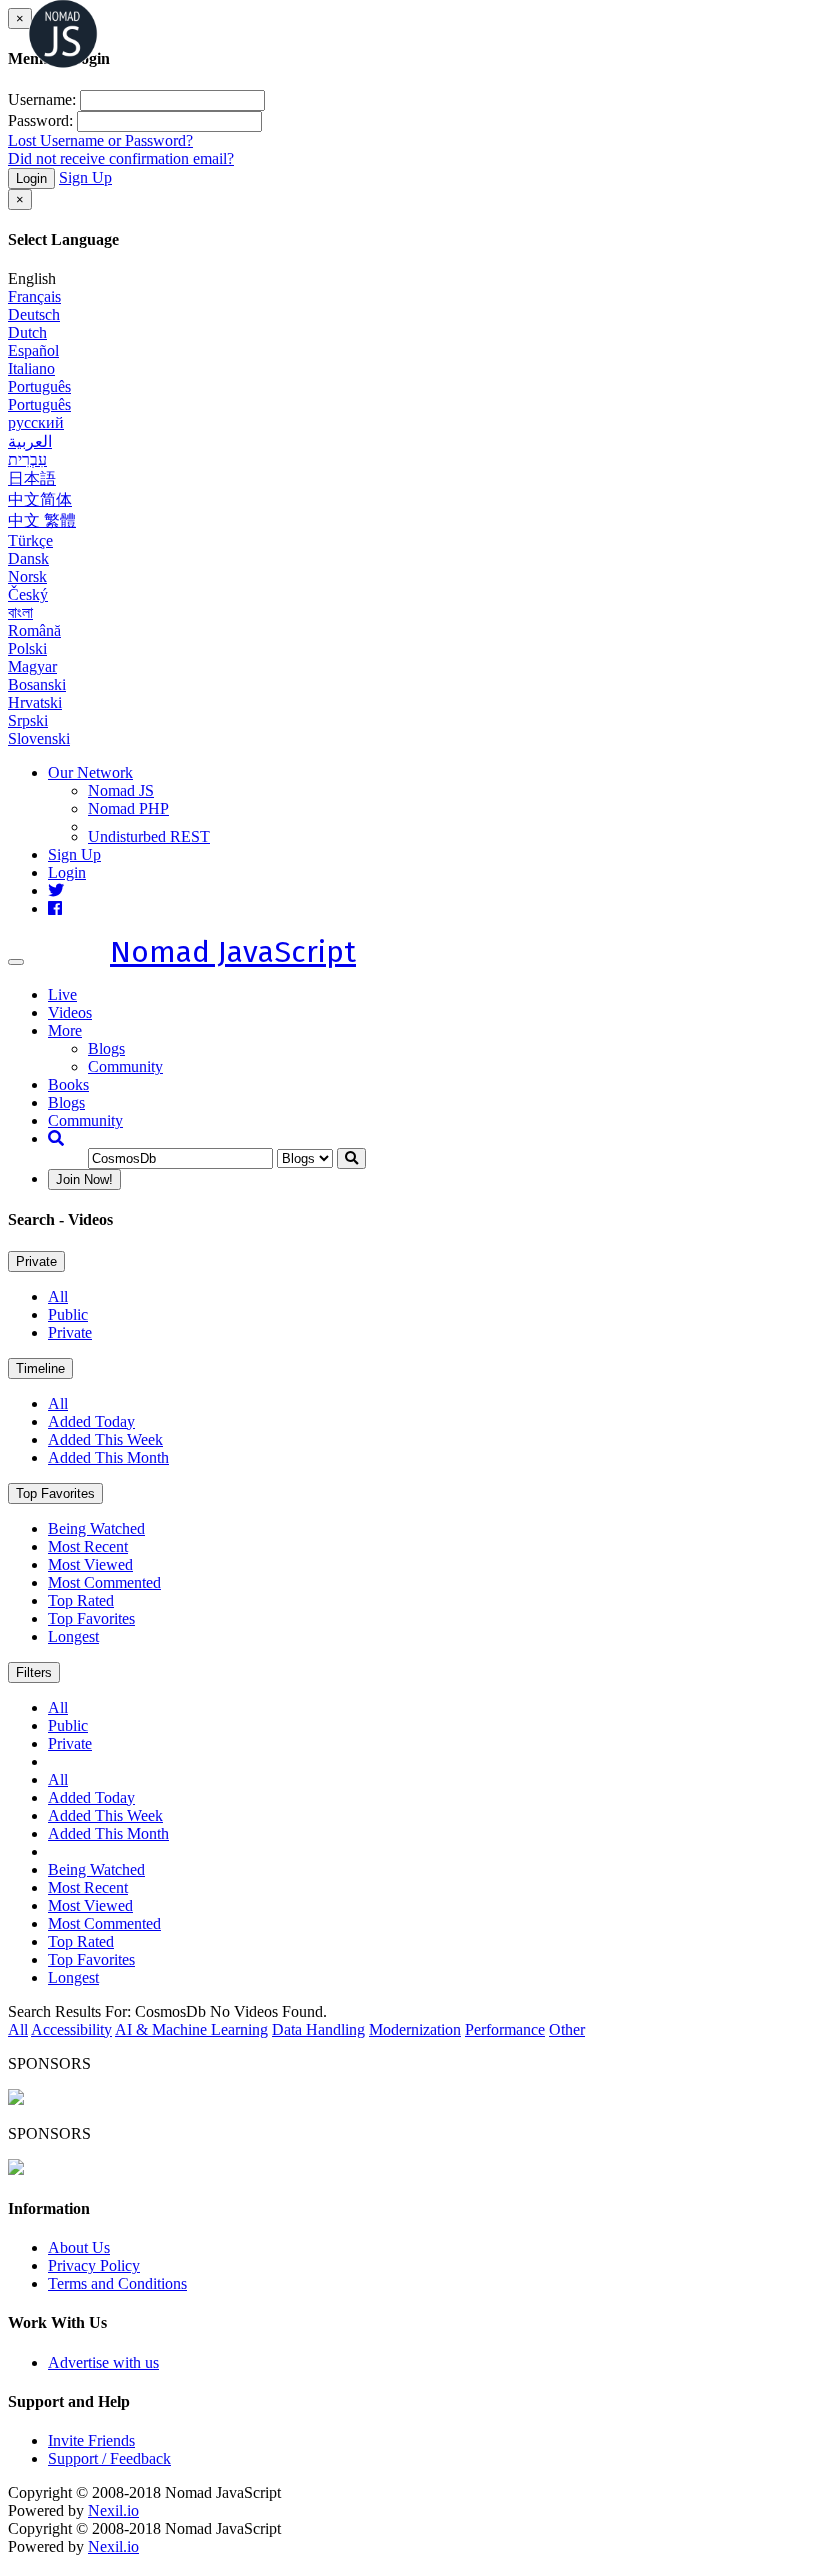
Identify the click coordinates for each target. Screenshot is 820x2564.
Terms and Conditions (117, 2283)
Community (125, 1066)
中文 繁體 (42, 520)
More (65, 1030)
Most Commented (104, 1582)
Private (36, 1261)
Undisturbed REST (149, 836)
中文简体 (40, 499)
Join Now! (84, 1179)
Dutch (27, 332)
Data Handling (318, 2029)
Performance (505, 2029)
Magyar (32, 666)
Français (34, 296)
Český (28, 594)
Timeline (40, 1368)
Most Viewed (90, 1564)
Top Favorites (55, 1493)
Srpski (28, 720)
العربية (30, 441)
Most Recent (88, 1546)
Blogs (106, 1048)
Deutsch (34, 314)
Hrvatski (35, 702)
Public (68, 1314)
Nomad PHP (128, 808)
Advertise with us (103, 2362)
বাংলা (20, 612)
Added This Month (108, 1457)
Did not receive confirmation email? (121, 158)
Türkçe (30, 540)
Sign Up (85, 177)
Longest (73, 1636)
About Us (79, 2247)
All (58, 1296)
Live (62, 994)
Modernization (415, 2029)
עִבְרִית (27, 459)
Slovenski (39, 738)
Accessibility (71, 2029)
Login (31, 178)
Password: (40, 120)
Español (33, 350)
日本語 (32, 478)
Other (567, 2029)
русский (36, 422)
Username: (42, 99)
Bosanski (37, 684)
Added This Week (105, 1439)
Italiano (31, 368)
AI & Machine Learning (191, 2029)
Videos (70, 1012)
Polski (27, 648)
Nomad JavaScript (233, 952)
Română (34, 630)
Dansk (28, 558)
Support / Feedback (109, 2458)
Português (39, 386)
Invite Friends (91, 2440)
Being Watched (96, 1528)
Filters (34, 1672)
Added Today (91, 1421)
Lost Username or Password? (100, 140)
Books (68, 1084)
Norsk (27, 576)
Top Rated (81, 1600)
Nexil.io (113, 2510)
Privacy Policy (94, 2265)
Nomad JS (121, 790)
